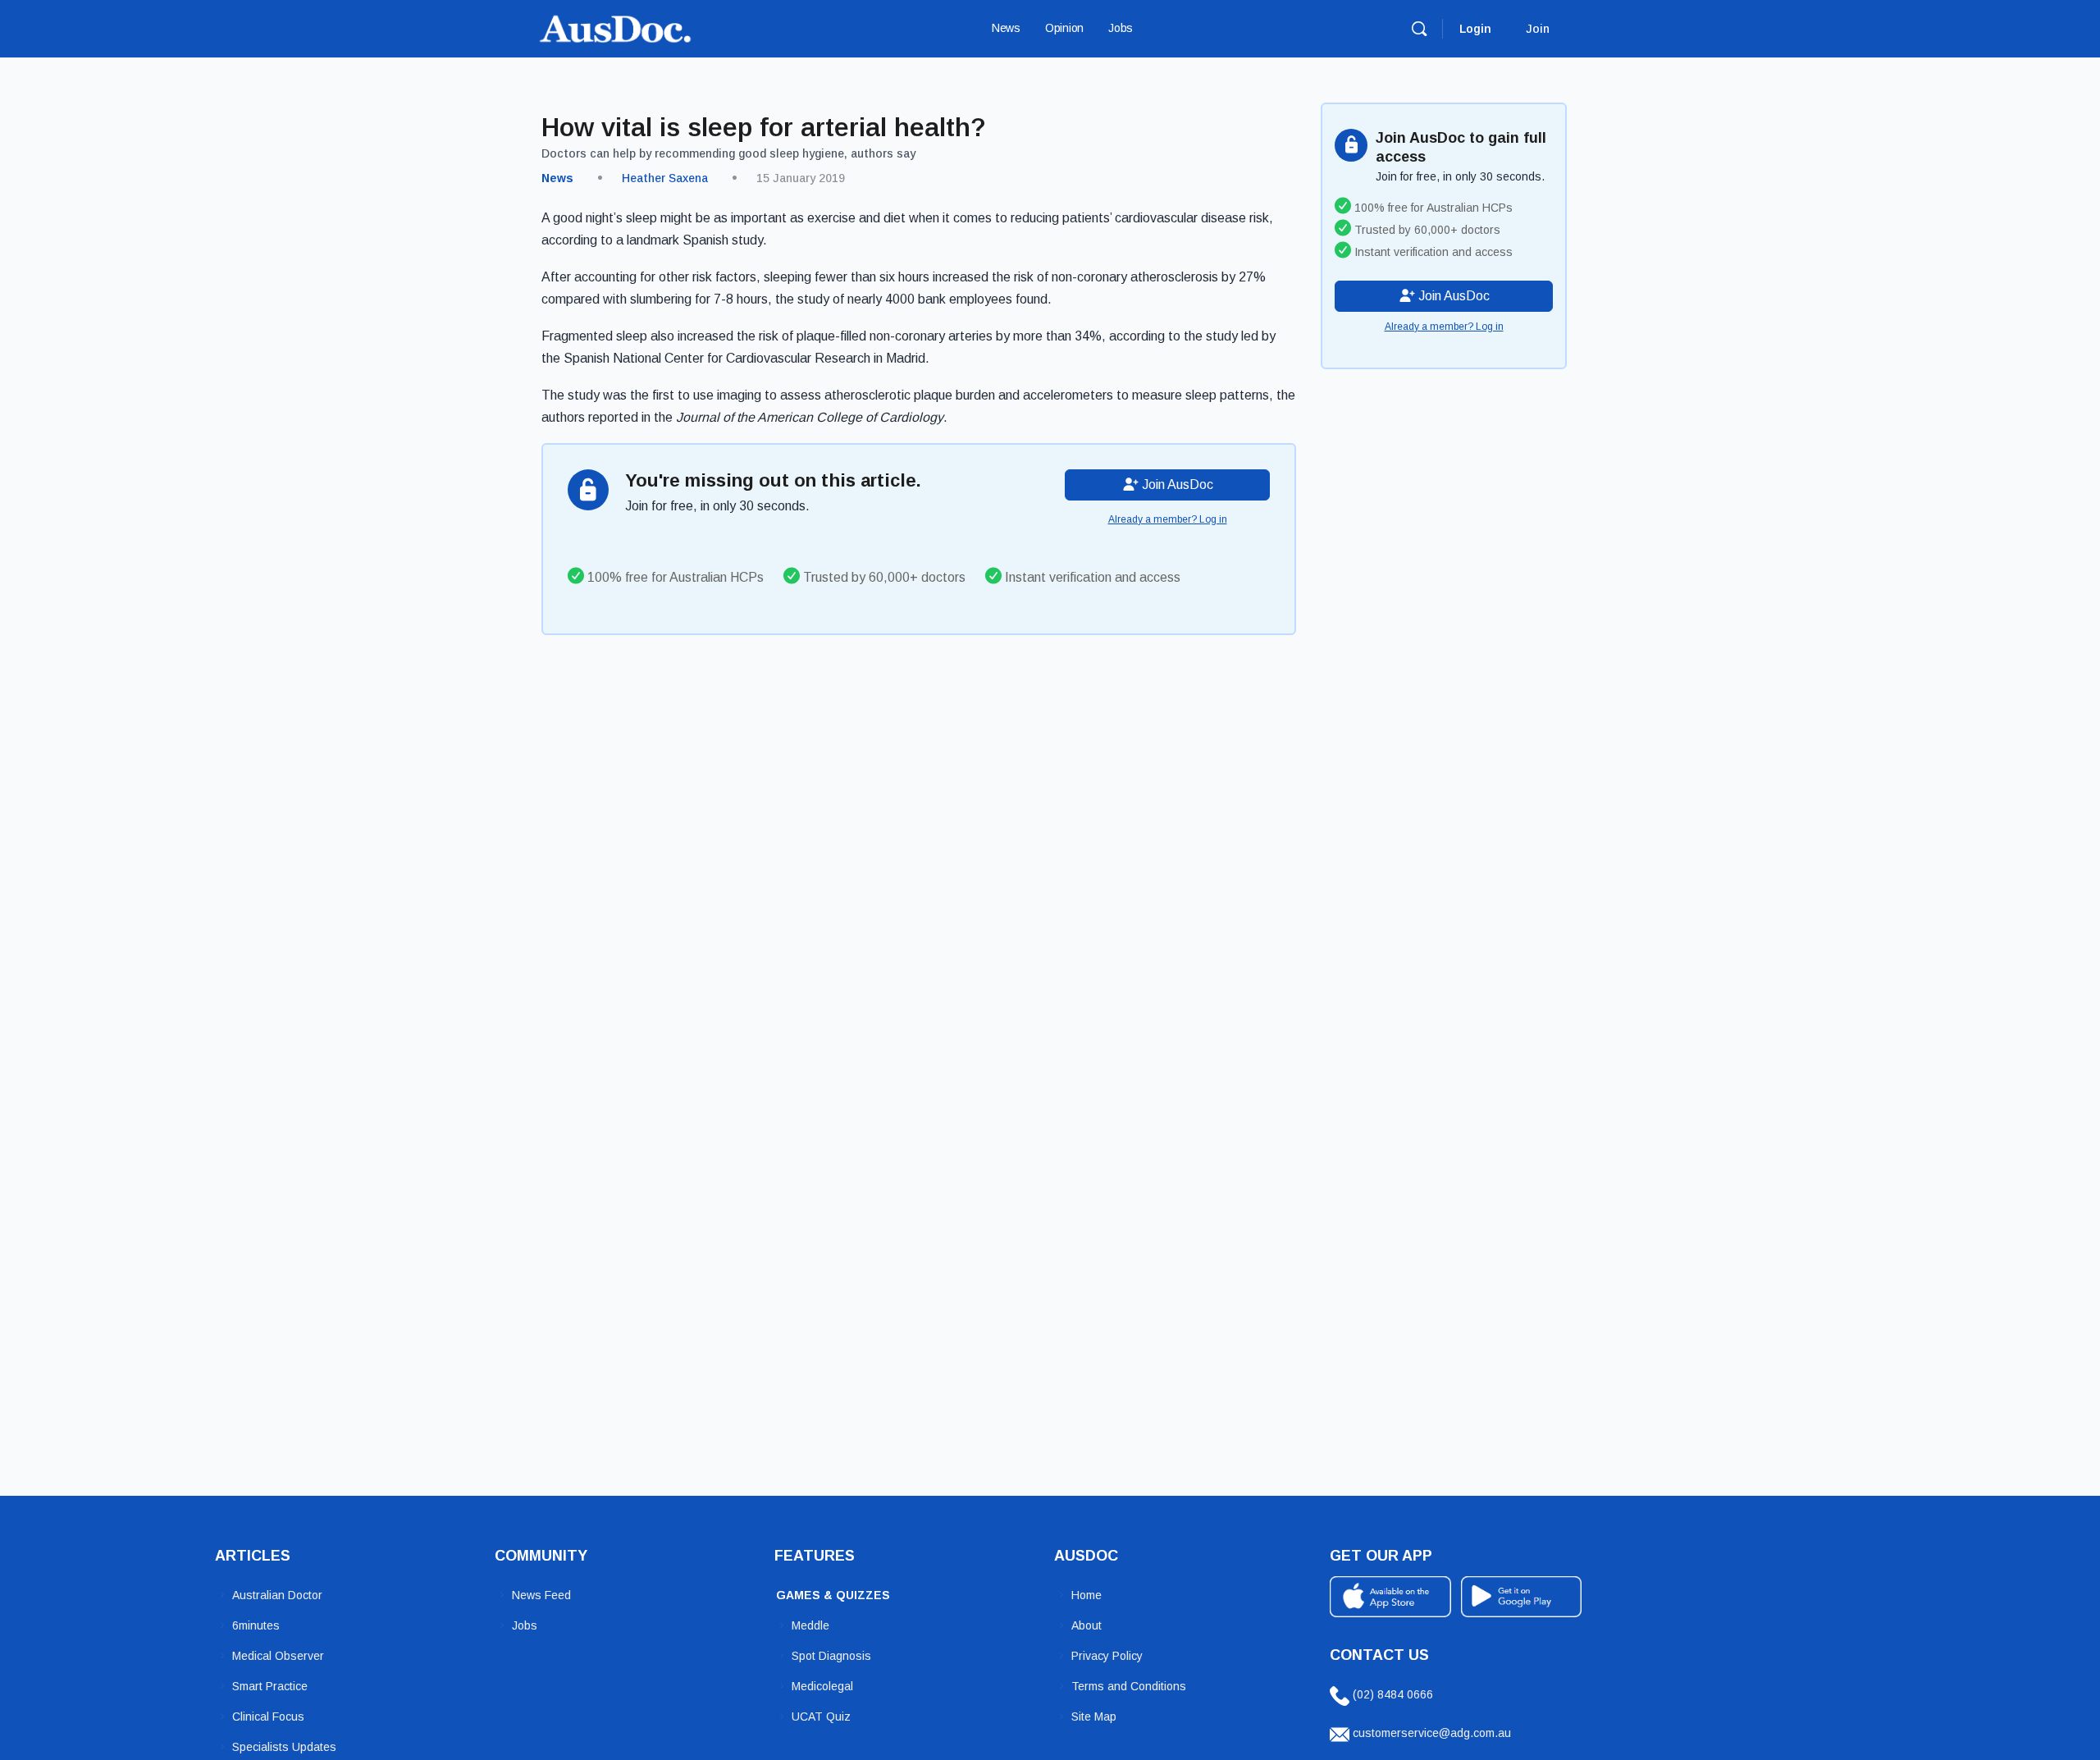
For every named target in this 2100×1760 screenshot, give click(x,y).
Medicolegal (822, 1686)
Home (1087, 1595)
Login (1475, 29)
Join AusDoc (1176, 485)
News (557, 178)
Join (1538, 29)
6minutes (256, 1625)
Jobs (525, 1625)
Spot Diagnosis (831, 1656)
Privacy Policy (1107, 1656)
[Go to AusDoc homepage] (615, 27)
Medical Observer (278, 1656)
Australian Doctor (277, 1595)
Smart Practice (270, 1686)
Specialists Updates (284, 1747)
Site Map (1094, 1717)
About (1087, 1625)
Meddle (810, 1625)
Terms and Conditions (1129, 1686)
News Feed (541, 1595)
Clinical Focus (268, 1717)
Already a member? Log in (1168, 519)
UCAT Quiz (821, 1717)
